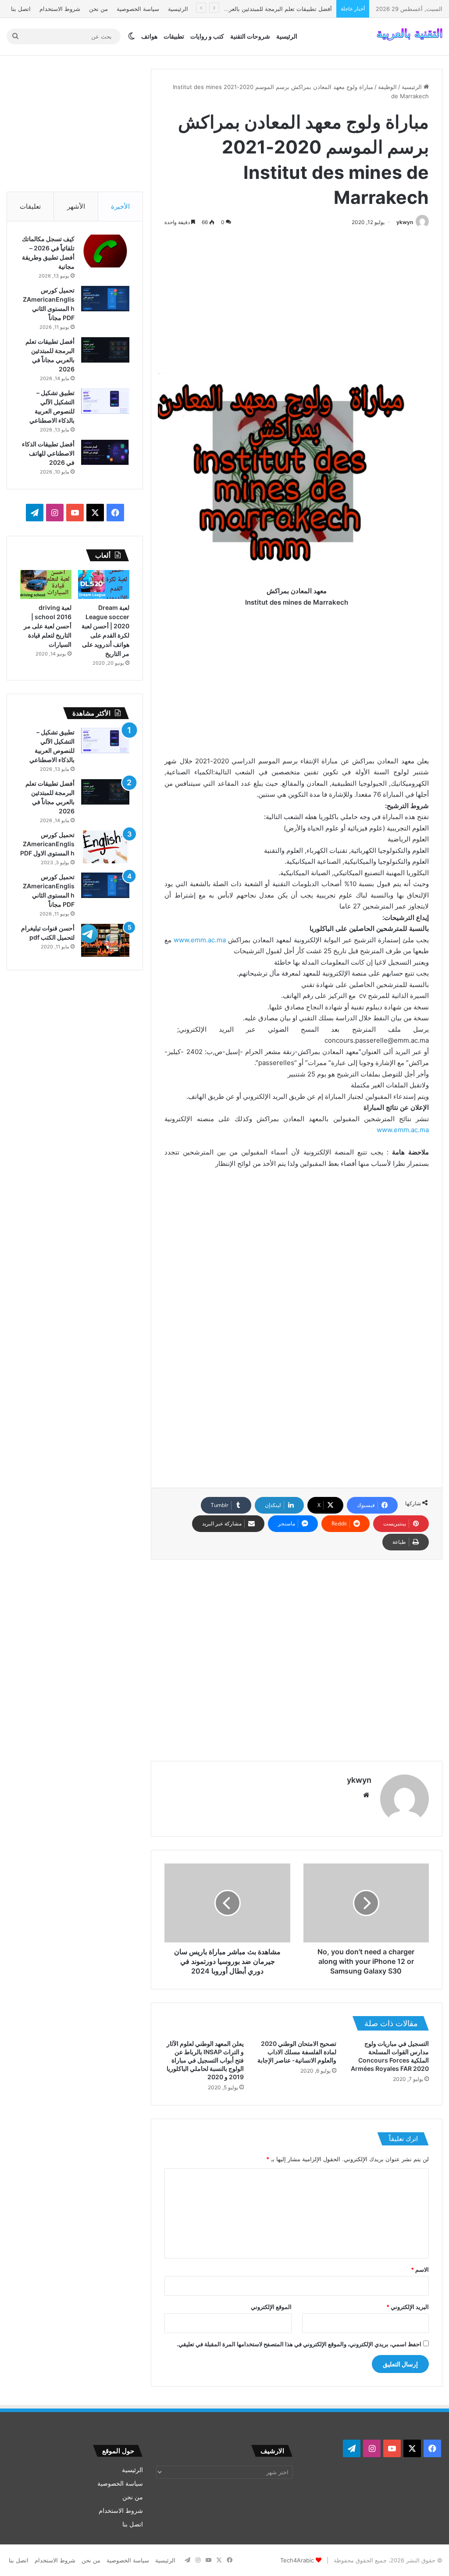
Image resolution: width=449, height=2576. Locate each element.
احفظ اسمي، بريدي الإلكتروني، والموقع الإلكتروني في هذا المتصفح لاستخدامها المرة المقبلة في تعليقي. (299, 2344)
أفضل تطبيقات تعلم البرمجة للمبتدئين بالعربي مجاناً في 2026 (258, 9)
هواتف (149, 36)
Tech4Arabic (297, 2560)
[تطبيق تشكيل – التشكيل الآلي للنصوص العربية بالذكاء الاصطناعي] (105, 401)
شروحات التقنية (250, 36)
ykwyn (405, 222)
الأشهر (76, 206)
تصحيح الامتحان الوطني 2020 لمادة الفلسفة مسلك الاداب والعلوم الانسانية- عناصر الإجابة (297, 2052)
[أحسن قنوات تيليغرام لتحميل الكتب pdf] (105, 940)
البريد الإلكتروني (408, 2307)
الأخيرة (120, 206)
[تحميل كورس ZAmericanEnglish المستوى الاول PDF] (105, 847)
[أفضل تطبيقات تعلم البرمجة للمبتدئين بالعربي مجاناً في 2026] (105, 350)
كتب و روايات (207, 36)
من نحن (98, 9)
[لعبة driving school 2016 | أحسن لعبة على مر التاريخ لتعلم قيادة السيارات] (46, 584)
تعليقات (30, 206)
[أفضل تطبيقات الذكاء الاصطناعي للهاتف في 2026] (105, 452)
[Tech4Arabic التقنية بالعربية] (410, 36)
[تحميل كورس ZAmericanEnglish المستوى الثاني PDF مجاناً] (105, 299)
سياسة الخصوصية (138, 9)
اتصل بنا (21, 9)
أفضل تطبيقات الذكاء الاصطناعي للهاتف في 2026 (48, 453)
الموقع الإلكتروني (271, 2307)
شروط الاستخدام (60, 9)
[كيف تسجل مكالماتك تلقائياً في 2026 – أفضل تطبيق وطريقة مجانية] (105, 251)
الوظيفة (387, 87)
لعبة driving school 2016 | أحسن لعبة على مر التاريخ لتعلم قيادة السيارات (48, 626)
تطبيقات (174, 36)
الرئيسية (178, 9)
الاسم (420, 2270)
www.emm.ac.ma (200, 940)
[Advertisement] (297, 298)
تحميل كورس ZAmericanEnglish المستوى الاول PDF (47, 844)
